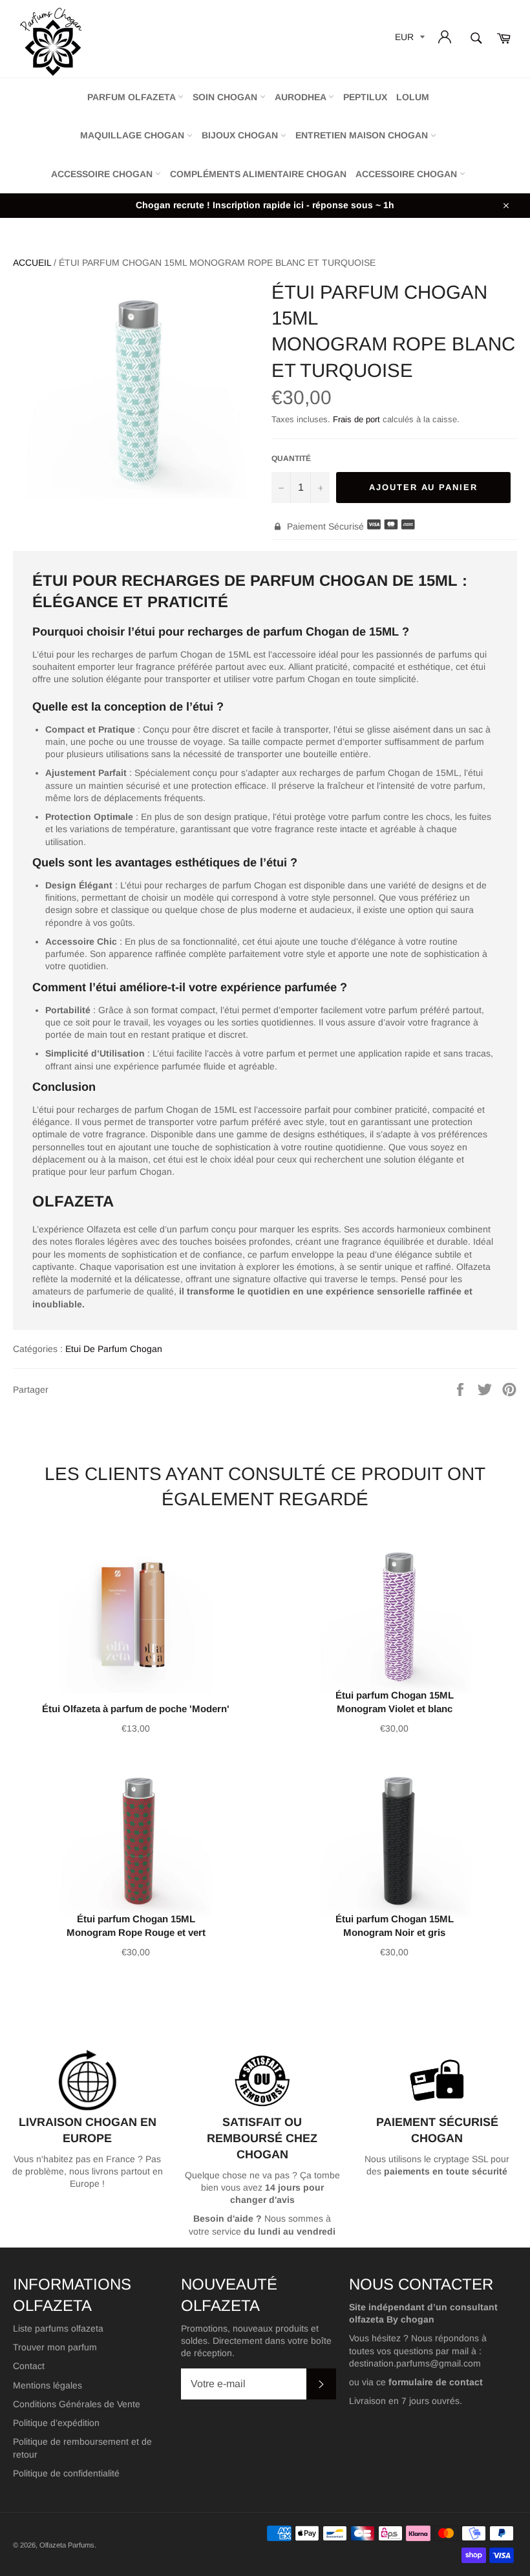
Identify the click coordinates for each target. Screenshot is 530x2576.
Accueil (32, 263)
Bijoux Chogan (241, 135)
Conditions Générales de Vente (77, 2404)
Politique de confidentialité (66, 2473)
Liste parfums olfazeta (58, 2328)
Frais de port (356, 419)
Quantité (291, 458)
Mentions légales (48, 2385)
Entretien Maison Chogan (363, 135)
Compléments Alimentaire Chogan (258, 174)
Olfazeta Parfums (67, 2545)
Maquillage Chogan (133, 135)
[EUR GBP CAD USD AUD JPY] (408, 39)
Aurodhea (302, 97)
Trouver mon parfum (55, 2347)
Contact (29, 2366)
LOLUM (413, 97)
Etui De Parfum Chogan (114, 1349)
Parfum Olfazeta (132, 97)
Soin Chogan (226, 97)
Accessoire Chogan (103, 174)
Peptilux (365, 97)
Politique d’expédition (56, 2423)
